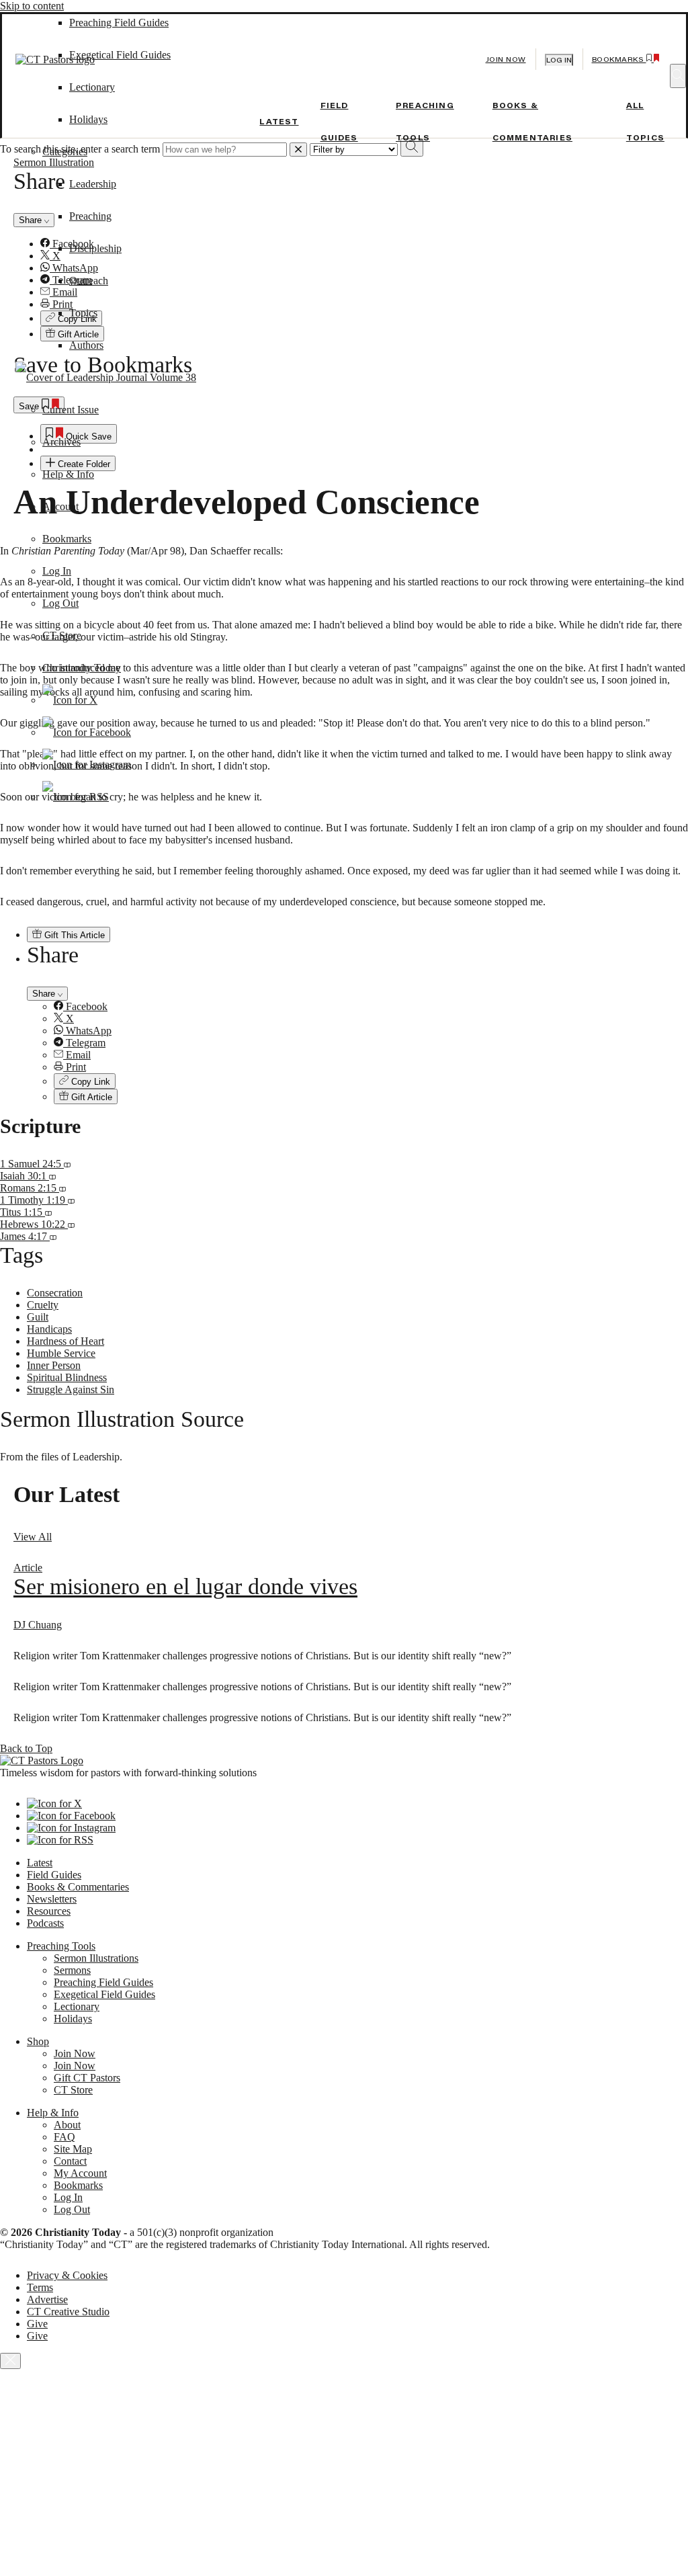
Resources (49, 1911)
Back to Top (26, 1748)
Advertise (47, 2299)
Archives (61, 442)
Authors (86, 345)
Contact (70, 2161)
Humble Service (61, 1353)
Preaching (90, 216)
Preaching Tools (61, 1946)
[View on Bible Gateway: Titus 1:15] (48, 1212)
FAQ (64, 2137)
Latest (279, 122)
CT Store (62, 635)
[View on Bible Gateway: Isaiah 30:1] (52, 1176)
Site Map (73, 2149)
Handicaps (49, 1329)
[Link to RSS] (76, 797)
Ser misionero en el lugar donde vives (185, 1586)
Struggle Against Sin (71, 1389)
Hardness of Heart (66, 1341)
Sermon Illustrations (96, 1958)
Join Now (506, 59)
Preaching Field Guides (103, 1982)
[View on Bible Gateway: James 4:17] (53, 1236)
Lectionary (77, 2006)
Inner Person (54, 1365)
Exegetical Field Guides (104, 1994)
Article (28, 1568)
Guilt (38, 1317)
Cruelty (43, 1305)
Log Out (60, 603)
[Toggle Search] (678, 76)
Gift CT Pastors (87, 2078)
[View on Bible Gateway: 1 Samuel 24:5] (67, 1164)
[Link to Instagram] (87, 764)
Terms (40, 2287)
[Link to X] (70, 700)
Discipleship (95, 248)
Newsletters (52, 1899)
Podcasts (45, 1923)
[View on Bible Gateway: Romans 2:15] (62, 1188)
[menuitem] (371, 1007)
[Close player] (10, 2361)
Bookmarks (67, 539)
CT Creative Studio (68, 2312)
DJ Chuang (38, 1625)
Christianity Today (82, 668)
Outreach (89, 281)
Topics (83, 313)
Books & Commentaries (78, 1887)
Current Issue (71, 410)
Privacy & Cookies (67, 2275)
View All (33, 1537)
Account (60, 506)
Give (37, 2324)
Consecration (55, 1293)
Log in (559, 60)
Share (45, 994)
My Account (80, 2173)
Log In (57, 571)
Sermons (72, 1970)
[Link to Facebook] (87, 732)
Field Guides (54, 1875)
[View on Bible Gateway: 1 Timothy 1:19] (71, 1200)
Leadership (93, 184)
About (67, 2125)
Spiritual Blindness (67, 1377)
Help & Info (68, 474)
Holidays (88, 119)
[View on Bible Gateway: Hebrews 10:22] (71, 1224)
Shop (38, 2041)
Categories (65, 152)
